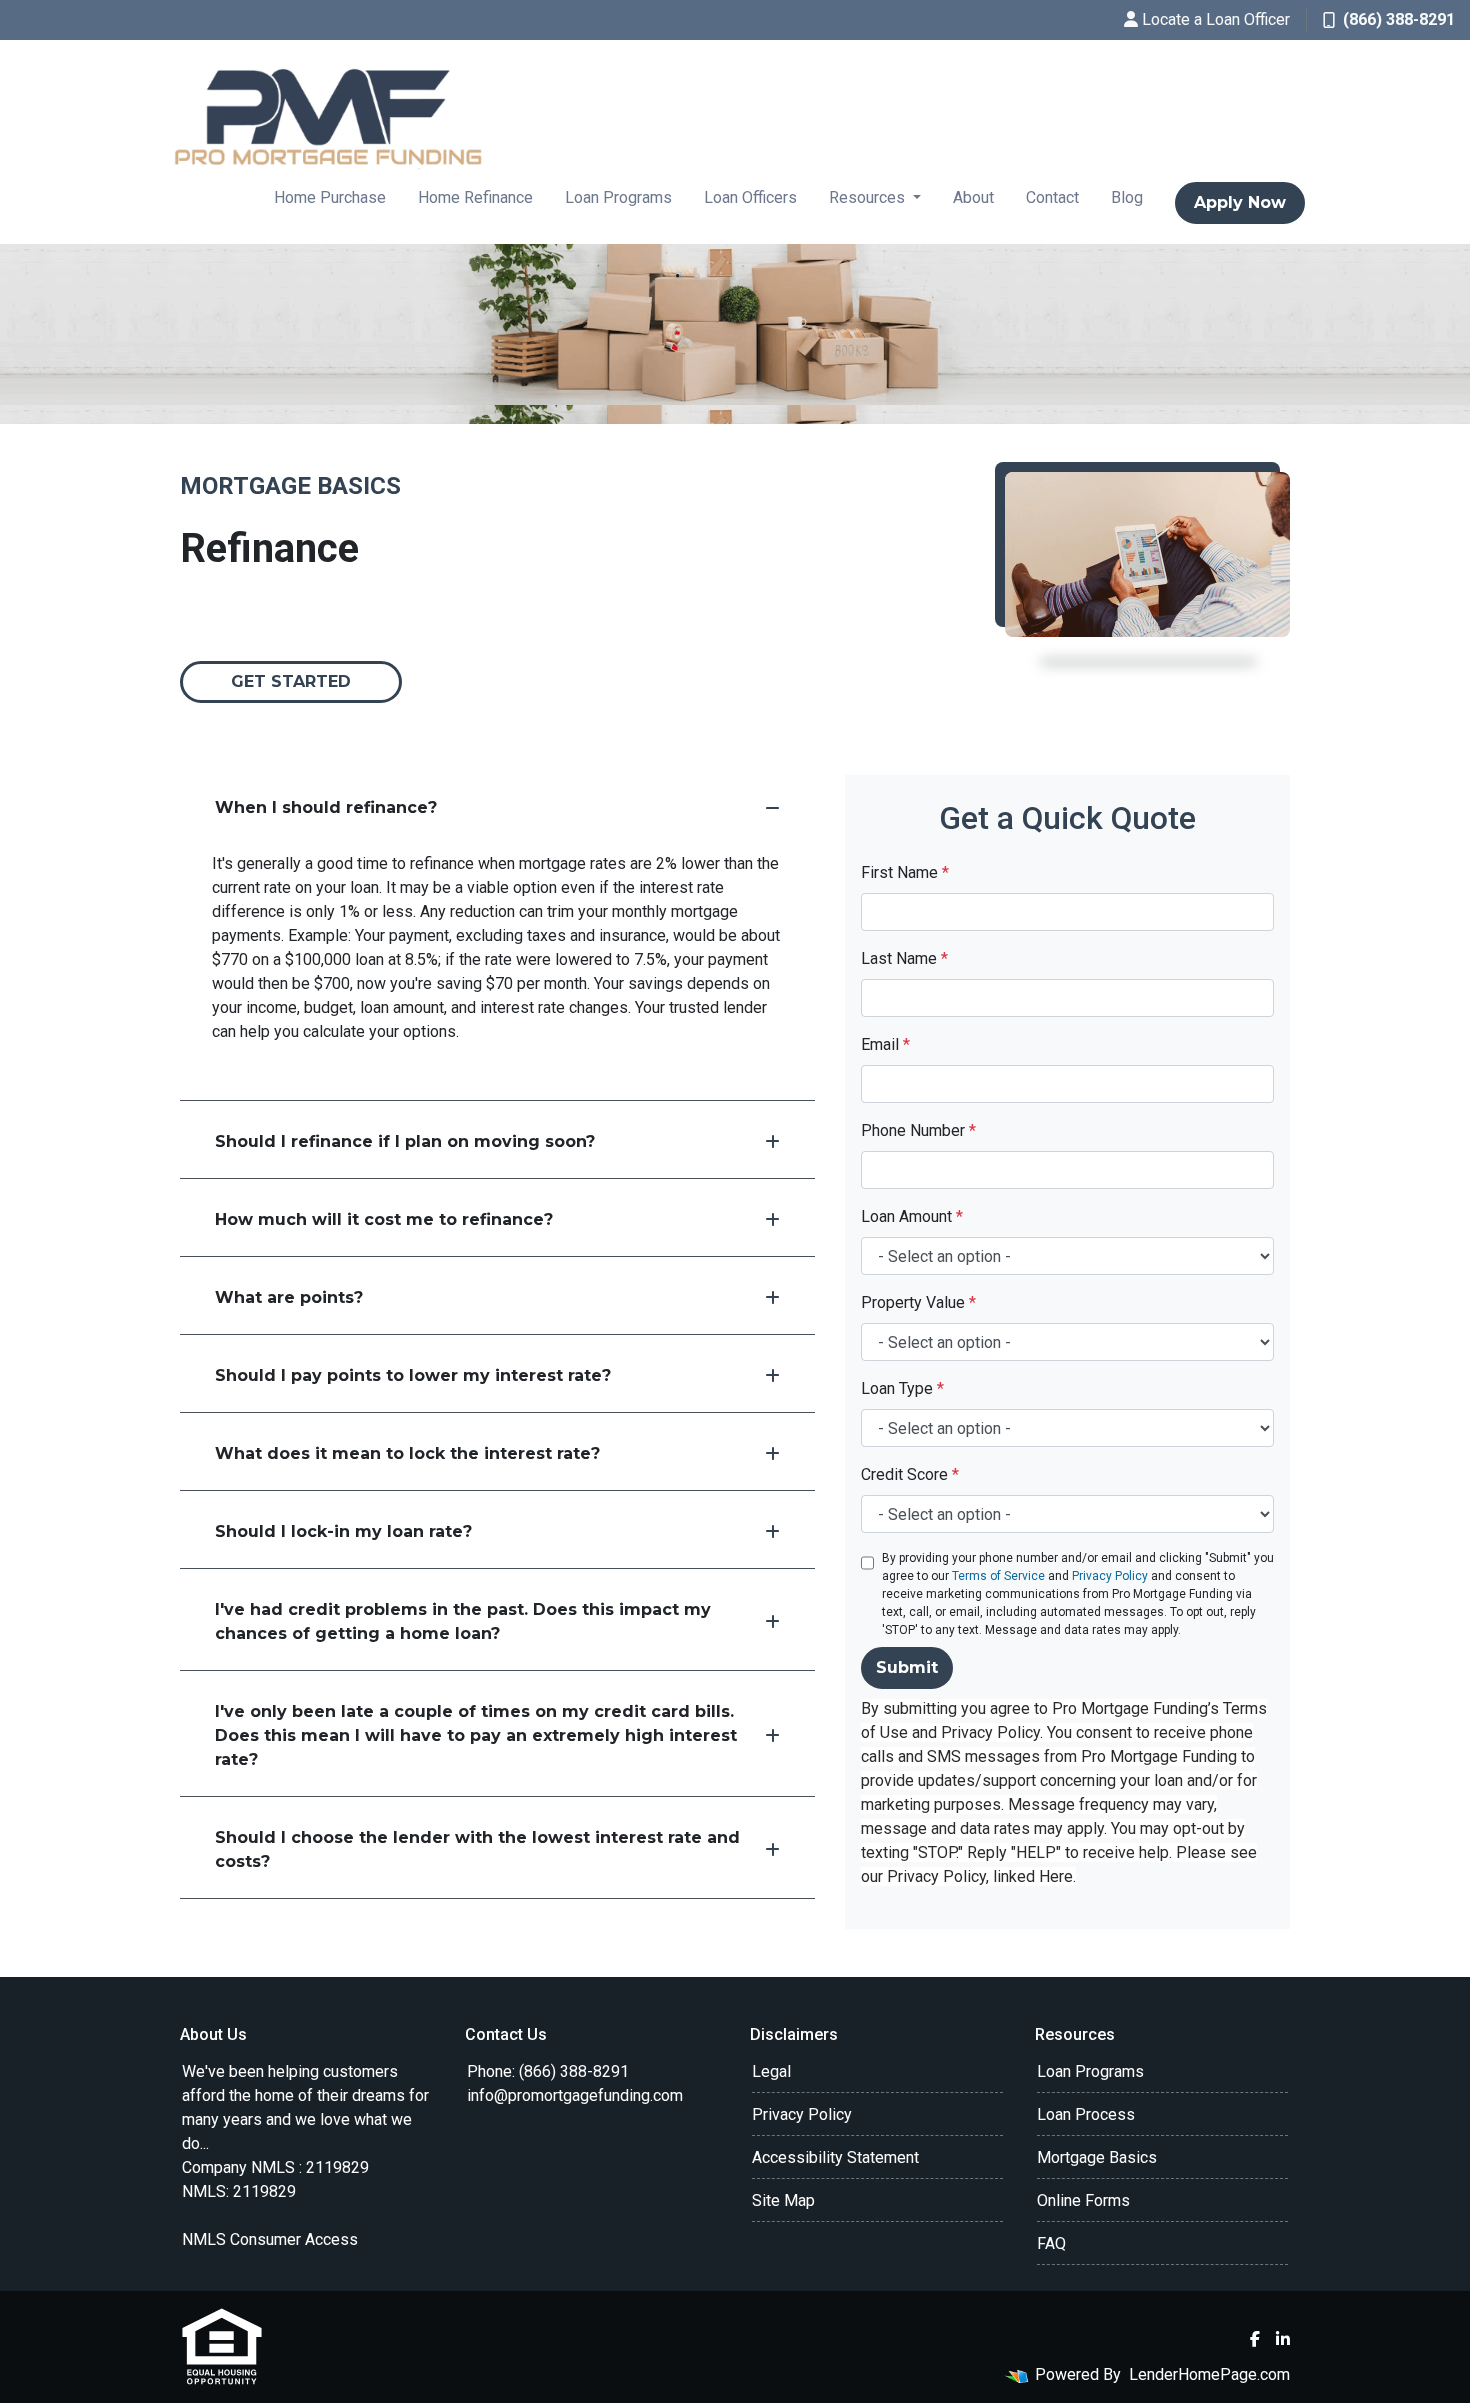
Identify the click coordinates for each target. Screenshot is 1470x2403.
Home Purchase (330, 197)
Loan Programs (618, 197)
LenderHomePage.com (1209, 2374)
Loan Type (902, 1388)
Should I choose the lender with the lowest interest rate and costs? (477, 1849)
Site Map (783, 2200)
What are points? (289, 1297)
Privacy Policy (1110, 1576)
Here (1056, 1876)
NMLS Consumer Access (270, 2239)
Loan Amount (912, 1216)
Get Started (291, 681)
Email (885, 1044)
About (973, 197)
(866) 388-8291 (1399, 19)
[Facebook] (1255, 2339)
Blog (1127, 197)
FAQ (1051, 2243)
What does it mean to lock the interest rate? (407, 1453)
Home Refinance (475, 197)
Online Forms (1083, 2200)
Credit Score (910, 1474)
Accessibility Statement (835, 2157)
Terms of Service (998, 1576)
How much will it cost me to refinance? (384, 1219)
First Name (905, 872)
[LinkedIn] (1283, 2339)
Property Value (918, 1302)
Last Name (904, 958)
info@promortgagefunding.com (575, 2095)
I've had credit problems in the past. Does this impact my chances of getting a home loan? (463, 1621)
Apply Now (1240, 202)
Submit (907, 1667)
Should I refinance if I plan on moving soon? (405, 1141)
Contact (1052, 197)
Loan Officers (750, 197)
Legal (771, 2071)
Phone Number (918, 1130)
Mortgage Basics (1097, 2157)
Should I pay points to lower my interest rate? (413, 1375)
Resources (869, 197)
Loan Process (1086, 2114)
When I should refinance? (326, 807)
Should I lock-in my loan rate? (343, 1531)
